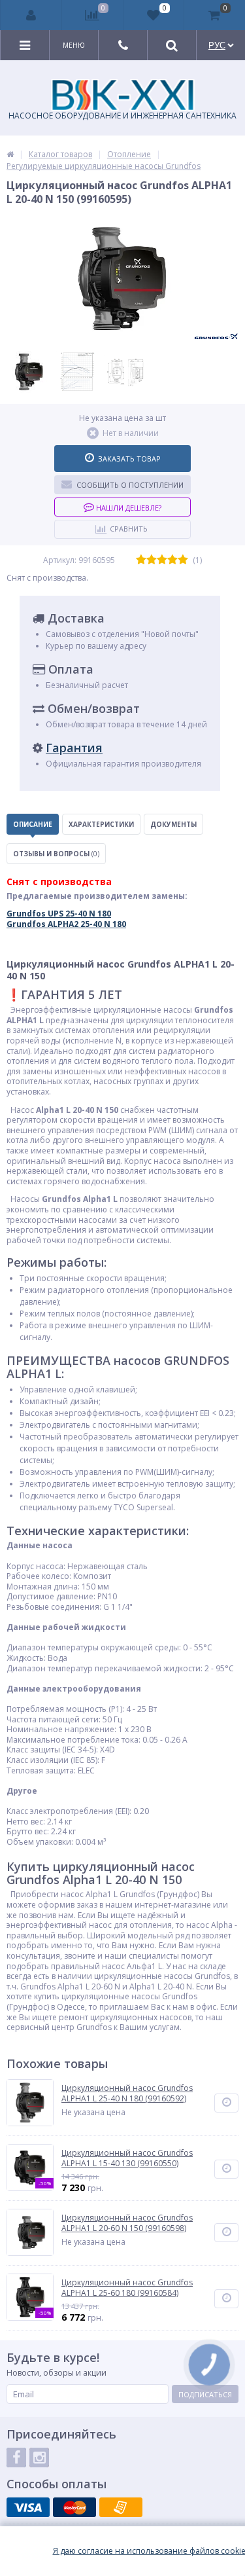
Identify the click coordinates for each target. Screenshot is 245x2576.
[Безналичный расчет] (121, 2507)
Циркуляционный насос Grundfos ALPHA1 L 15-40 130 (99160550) (127, 2158)
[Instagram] (39, 2458)
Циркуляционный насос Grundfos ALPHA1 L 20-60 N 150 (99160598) (127, 2223)
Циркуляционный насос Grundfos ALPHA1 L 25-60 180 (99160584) (127, 2288)
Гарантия (74, 748)
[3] (162, 560)
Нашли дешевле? (128, 508)
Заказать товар (129, 459)
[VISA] (28, 2507)
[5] (183, 560)
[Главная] (10, 154)
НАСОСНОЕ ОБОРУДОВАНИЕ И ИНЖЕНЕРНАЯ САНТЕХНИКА (122, 116)
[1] (141, 560)
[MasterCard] (74, 2507)
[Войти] (31, 15)
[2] (152, 560)
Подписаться (205, 2394)
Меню (74, 45)
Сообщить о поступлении (130, 485)
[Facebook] (16, 2458)
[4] (172, 560)
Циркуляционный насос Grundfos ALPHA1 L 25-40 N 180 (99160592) (127, 2093)
